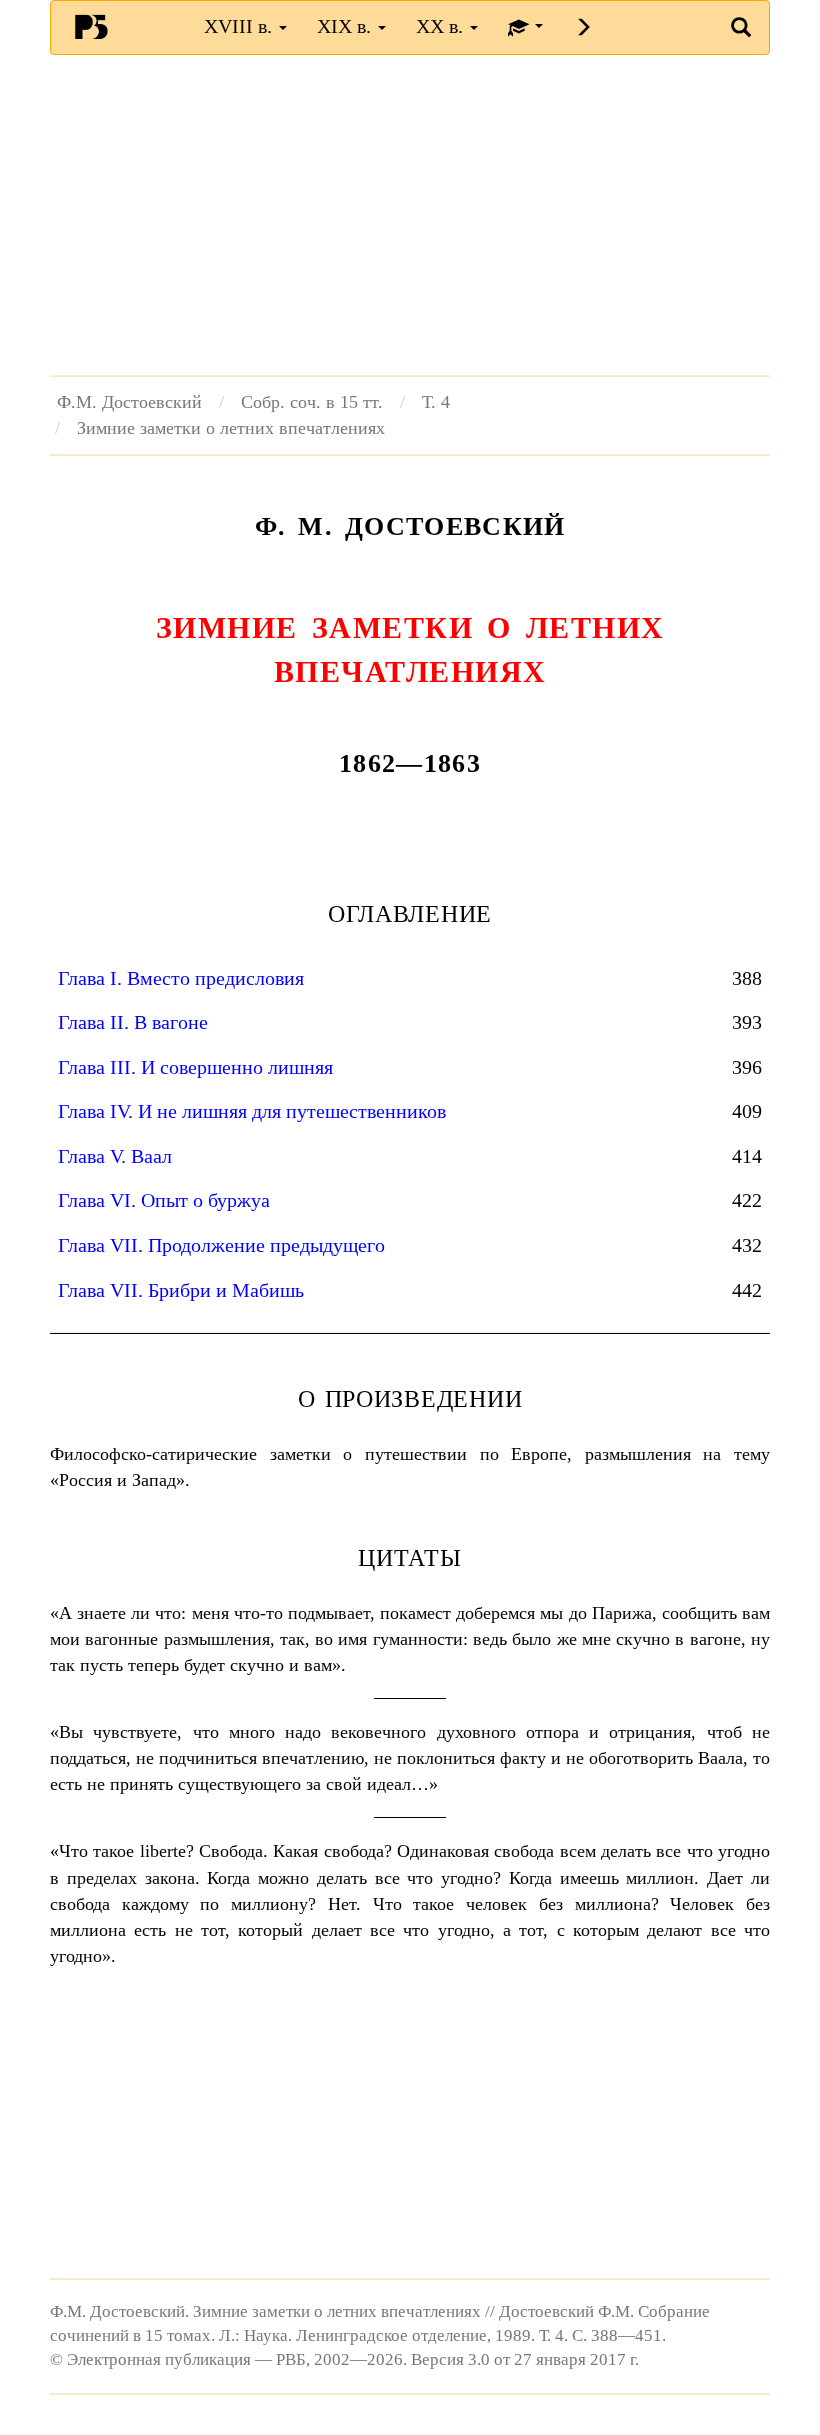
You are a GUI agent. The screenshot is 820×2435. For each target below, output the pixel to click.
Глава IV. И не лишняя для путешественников (252, 1111)
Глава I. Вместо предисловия (181, 978)
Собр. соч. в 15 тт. (312, 402)
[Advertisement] (410, 215)
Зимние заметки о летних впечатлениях (231, 428)
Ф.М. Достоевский (129, 402)
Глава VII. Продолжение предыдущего (221, 1245)
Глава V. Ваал (115, 1156)
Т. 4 (436, 402)
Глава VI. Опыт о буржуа (164, 1200)
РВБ (91, 26)
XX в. (442, 26)
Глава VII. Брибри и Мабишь (181, 1290)
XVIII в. (240, 26)
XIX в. (346, 26)
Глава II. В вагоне (133, 1022)
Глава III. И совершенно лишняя (195, 1067)
